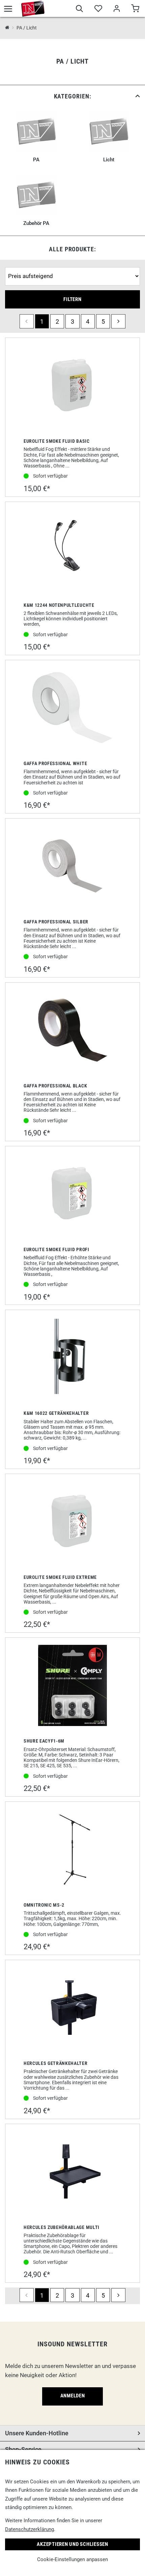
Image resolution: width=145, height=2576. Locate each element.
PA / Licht (27, 28)
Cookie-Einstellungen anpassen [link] (72, 2559)
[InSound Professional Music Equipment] (33, 8)
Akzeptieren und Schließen (72, 2544)
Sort (11, 264)
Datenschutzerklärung (30, 2529)
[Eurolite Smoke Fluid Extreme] (72, 1522)
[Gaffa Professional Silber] (72, 867)
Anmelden (73, 2396)
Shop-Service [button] (23, 2449)
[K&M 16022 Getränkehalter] (72, 1358)
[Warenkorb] (135, 9)
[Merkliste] (98, 9)
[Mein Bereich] (117, 9)
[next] (118, 321)
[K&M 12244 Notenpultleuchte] (72, 550)
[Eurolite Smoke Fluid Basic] (72, 386)
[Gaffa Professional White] (72, 708)
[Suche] (79, 9)
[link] (72, 96)
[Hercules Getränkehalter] (72, 2008)
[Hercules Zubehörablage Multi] (72, 2172)
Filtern (72, 299)
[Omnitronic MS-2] (72, 1850)
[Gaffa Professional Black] (72, 1031)
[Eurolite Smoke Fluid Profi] (72, 1194)
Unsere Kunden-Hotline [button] (37, 2433)
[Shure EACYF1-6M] (72, 1686)
